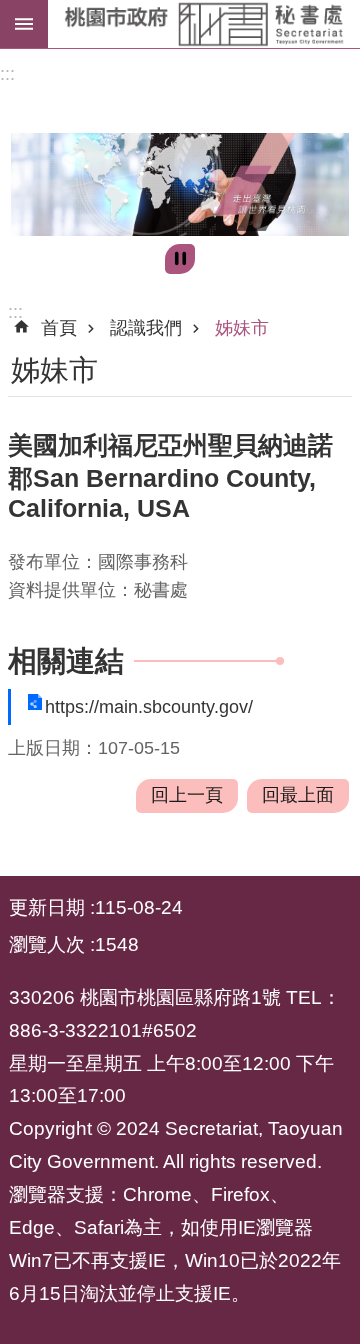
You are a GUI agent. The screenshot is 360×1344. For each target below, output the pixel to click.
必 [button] (24, 24)
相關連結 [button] (66, 661)
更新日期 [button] (47, 907)
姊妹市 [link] (242, 328)
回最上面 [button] (298, 795)
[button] (180, 184)
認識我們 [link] (146, 328)
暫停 (180, 259)
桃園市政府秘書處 (204, 24)
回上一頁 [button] (187, 795)
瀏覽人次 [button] (47, 944)
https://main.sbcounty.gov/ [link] (149, 707)
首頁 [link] (59, 328)
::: (7, 74)
